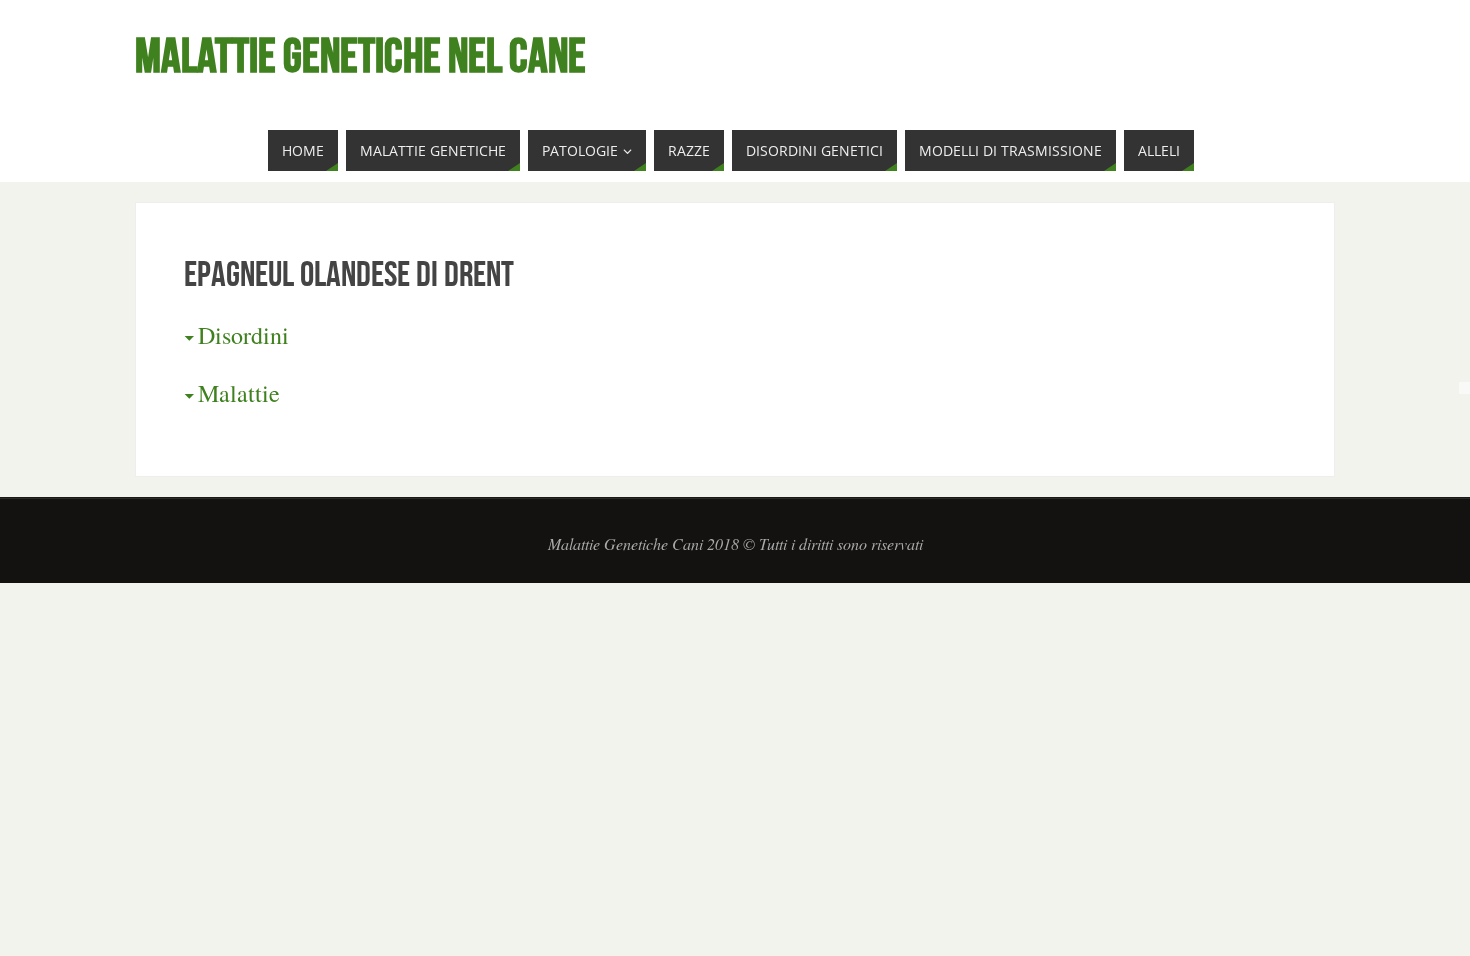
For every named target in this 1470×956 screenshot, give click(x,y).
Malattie (239, 393)
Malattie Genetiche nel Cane (360, 56)
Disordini (243, 335)
